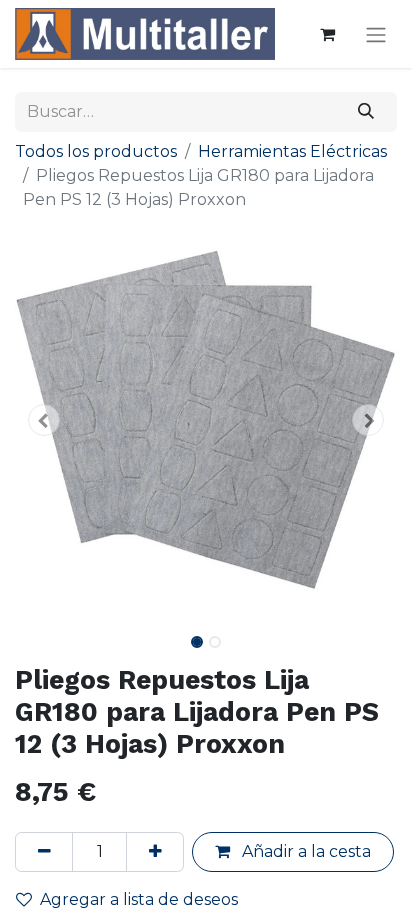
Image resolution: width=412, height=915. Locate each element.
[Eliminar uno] (44, 852)
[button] (43, 420)
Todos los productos (96, 151)
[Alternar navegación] (376, 34)
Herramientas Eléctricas (292, 151)
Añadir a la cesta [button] (304, 851)
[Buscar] (366, 112)
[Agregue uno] (155, 852)
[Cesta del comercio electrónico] (327, 34)
